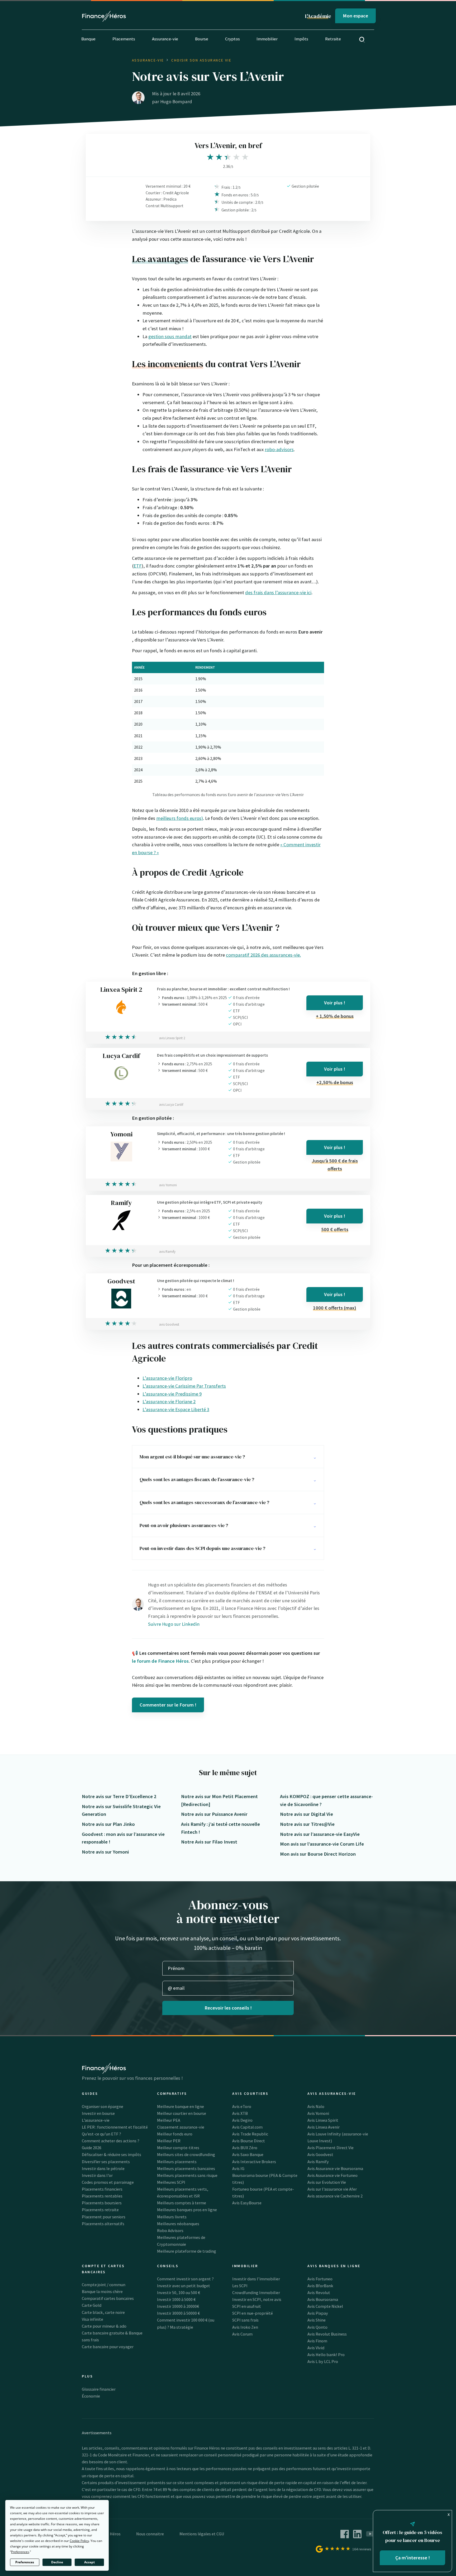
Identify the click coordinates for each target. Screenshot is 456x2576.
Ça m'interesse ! (413, 2558)
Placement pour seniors (104, 2217)
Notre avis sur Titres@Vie (307, 1824)
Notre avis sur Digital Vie (307, 1814)
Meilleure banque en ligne (180, 2106)
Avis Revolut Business (327, 2334)
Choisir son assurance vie (201, 60)
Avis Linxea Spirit (323, 2120)
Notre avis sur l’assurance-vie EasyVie (320, 1834)
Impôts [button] (301, 39)
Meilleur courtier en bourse (182, 2113)
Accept (89, 2562)
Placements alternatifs (103, 2224)
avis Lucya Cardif (171, 1105)
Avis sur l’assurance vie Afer (332, 2189)
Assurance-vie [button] (165, 39)
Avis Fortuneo (320, 2279)
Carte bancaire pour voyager (108, 2347)
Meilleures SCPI (171, 2182)
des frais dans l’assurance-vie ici (278, 592)
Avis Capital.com (247, 2127)
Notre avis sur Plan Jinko (108, 1824)
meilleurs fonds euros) (180, 818)
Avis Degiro (242, 2120)
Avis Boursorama (323, 2299)
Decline (57, 2562)
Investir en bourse (98, 2113)
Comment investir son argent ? (185, 2279)
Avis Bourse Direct (249, 2141)
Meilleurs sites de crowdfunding (186, 2154)
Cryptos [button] (232, 39)
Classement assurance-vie (181, 2127)
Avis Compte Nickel (325, 2306)
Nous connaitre (150, 2534)
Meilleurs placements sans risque (187, 2175)
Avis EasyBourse (247, 2203)
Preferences (25, 2562)
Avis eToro (242, 2106)
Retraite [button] (333, 39)
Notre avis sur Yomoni (105, 1852)
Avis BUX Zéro (245, 2148)
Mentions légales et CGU (202, 2534)
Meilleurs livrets (172, 2217)
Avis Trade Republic (250, 2134)
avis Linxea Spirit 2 (172, 1038)
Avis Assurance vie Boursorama (335, 2168)
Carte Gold (92, 2305)
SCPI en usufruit (247, 2306)
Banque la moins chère (102, 2291)
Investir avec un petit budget (184, 2286)
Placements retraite (100, 2210)
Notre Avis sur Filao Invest (209, 1842)
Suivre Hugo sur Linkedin (174, 1624)
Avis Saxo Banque (248, 2154)
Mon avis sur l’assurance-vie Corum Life (322, 1844)
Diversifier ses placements (106, 2162)
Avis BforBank (320, 2286)
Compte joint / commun (104, 2285)
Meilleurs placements (177, 2162)
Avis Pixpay (318, 2313)
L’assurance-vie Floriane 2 (169, 1402)
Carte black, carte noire (103, 2312)
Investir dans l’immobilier (256, 2279)
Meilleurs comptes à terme (182, 2203)
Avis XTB (240, 2113)
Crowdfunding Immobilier (256, 2293)
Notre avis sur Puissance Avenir (214, 1814)
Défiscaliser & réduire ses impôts (111, 2154)
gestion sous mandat (170, 336)
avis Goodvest (169, 1324)
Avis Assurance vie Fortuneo (332, 2175)
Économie (91, 2396)
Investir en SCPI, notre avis (257, 2299)
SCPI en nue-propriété (253, 2313)
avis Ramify (167, 1252)
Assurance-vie (148, 60)
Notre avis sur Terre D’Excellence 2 (119, 1796)
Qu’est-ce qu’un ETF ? (101, 2134)
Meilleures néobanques (178, 2224)
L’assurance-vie (96, 2120)
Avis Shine (317, 2320)
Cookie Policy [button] (79, 2541)
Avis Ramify (318, 2162)
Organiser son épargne (103, 2106)
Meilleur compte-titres (178, 2148)
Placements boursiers (102, 2203)
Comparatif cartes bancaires (108, 2298)
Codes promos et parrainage (108, 2182)
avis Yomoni (168, 1185)
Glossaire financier (99, 2389)
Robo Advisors (170, 2230)
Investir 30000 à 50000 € (178, 2313)
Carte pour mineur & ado (104, 2326)
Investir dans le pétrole (103, 2168)
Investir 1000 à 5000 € (176, 2299)
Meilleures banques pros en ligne (187, 2210)
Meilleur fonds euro (175, 2134)
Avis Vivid (316, 2348)
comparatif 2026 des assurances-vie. (263, 955)
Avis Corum (242, 2334)
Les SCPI (240, 2286)
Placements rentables (102, 2196)
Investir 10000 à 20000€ (178, 2306)
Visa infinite (92, 2319)
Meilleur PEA (169, 2120)
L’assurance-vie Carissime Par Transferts (184, 1386)
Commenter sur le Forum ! (168, 1705)
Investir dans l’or (97, 2175)
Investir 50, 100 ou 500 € (179, 2293)
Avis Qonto (317, 2327)
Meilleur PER (169, 2141)
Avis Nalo (316, 2106)
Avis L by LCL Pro (323, 2361)
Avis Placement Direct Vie (331, 2148)
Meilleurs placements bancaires (186, 2168)
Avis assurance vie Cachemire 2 (335, 2196)
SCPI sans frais (245, 2320)
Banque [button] (88, 39)
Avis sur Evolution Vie (327, 2182)
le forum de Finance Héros (160, 1661)
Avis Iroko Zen (245, 2327)
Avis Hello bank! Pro (326, 2355)
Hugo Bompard (176, 101)
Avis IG (238, 2168)
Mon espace (355, 16)
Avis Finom (317, 2341)
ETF (138, 566)
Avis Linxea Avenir (324, 2127)
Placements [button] (124, 39)
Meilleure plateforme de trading (187, 2251)
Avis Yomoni (318, 2113)
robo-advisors (279, 449)
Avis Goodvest (320, 2154)
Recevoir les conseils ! (228, 2008)
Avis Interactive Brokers (254, 2162)
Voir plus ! (335, 1003)
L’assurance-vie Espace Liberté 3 (176, 1409)
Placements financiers (102, 2189)
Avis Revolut (319, 2293)
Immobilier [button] (267, 39)
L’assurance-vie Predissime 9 (172, 1394)
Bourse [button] (202, 39)
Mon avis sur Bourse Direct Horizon (318, 1854)
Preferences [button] (20, 2552)
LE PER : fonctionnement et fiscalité (115, 2127)
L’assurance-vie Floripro (167, 1378)
